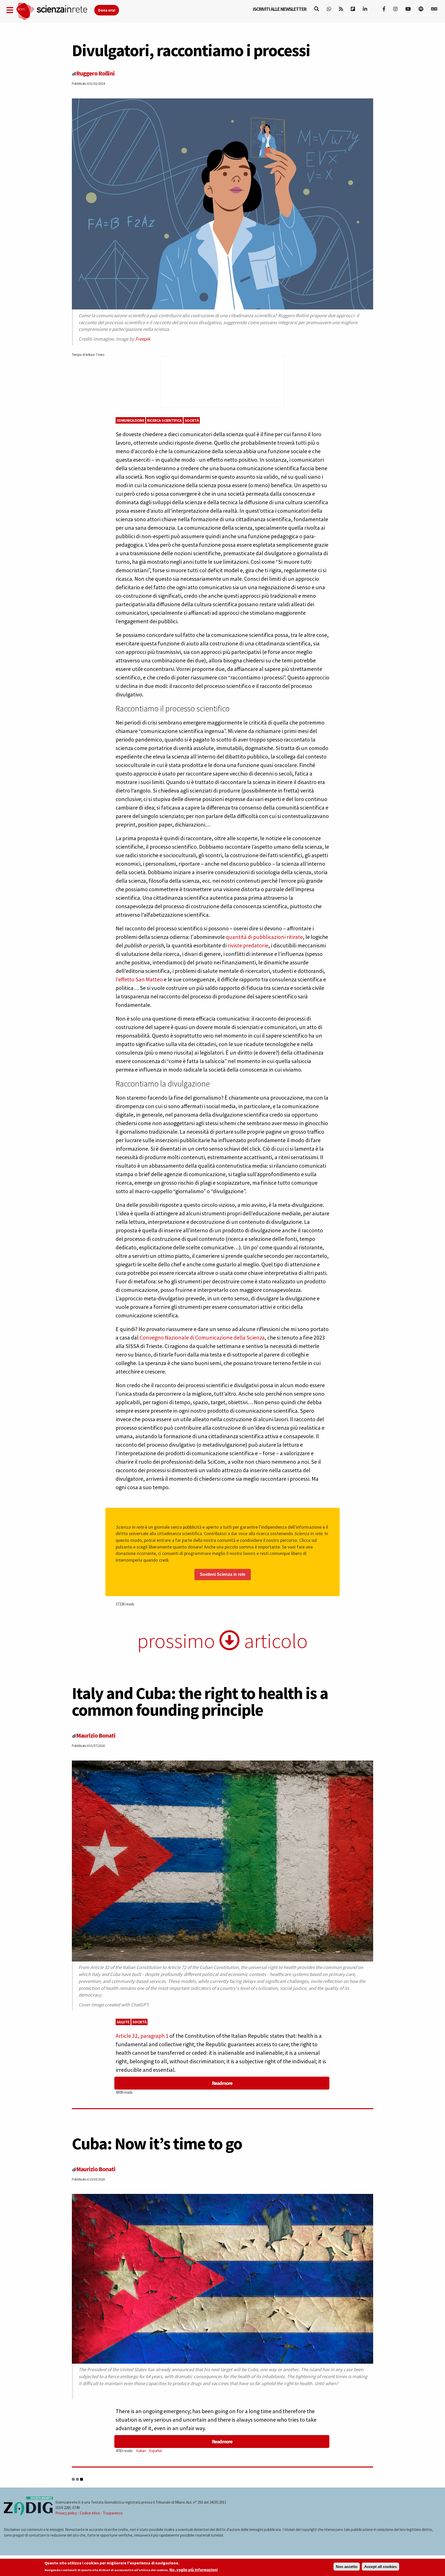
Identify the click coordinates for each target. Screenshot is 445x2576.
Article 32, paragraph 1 (142, 2036)
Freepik (143, 339)
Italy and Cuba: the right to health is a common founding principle (200, 1701)
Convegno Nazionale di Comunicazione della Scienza (202, 1337)
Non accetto (347, 2567)
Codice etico (90, 2513)
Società (192, 420)
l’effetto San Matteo (139, 979)
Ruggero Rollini (95, 73)
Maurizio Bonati (96, 1735)
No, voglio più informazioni (194, 2570)
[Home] (55, 11)
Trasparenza (113, 2513)
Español (155, 2451)
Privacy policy (66, 2513)
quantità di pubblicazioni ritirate (264, 937)
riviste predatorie (248, 945)
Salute (123, 2022)
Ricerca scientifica (164, 420)
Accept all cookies (380, 2567)
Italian (141, 2451)
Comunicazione (131, 420)
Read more (222, 2083)
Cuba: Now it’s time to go (157, 2143)
